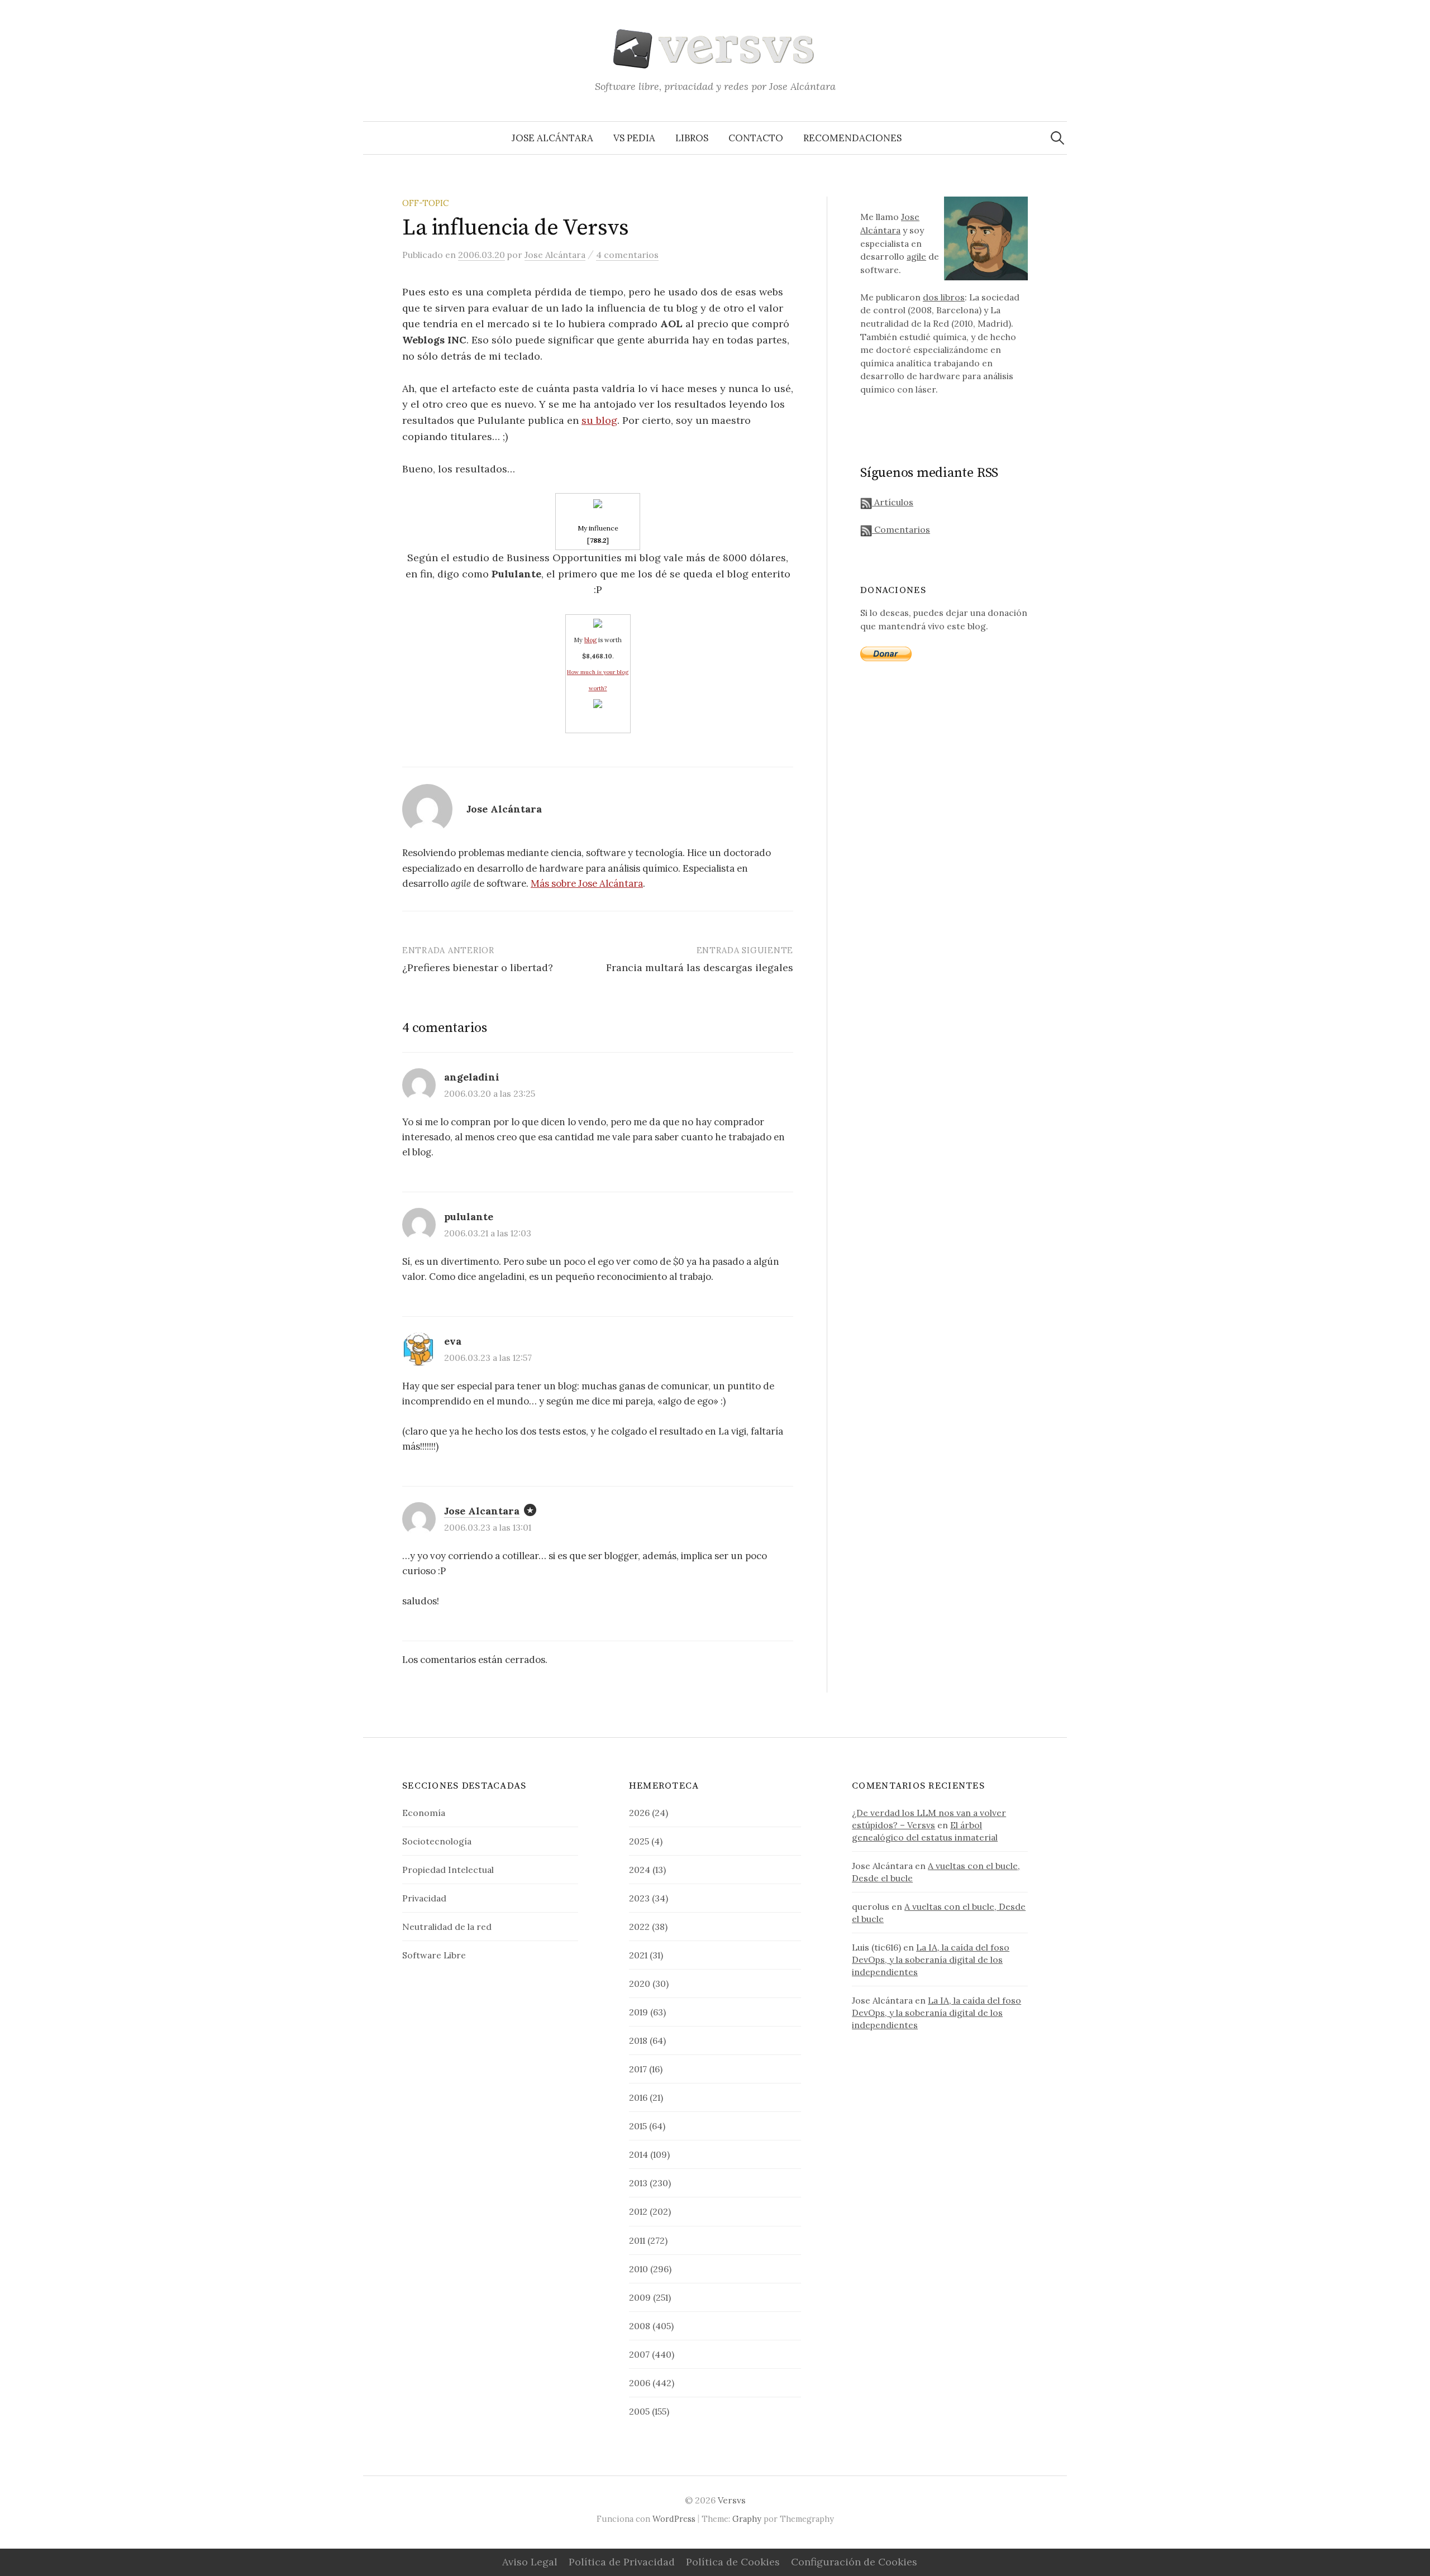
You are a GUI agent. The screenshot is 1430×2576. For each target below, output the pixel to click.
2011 (637, 2240)
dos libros (944, 297)
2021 (638, 1955)
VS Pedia (634, 138)
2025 (639, 1841)
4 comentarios (627, 255)
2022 (639, 1927)
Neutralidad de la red (447, 1927)
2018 (638, 2040)
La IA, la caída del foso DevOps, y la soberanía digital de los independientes (931, 1960)
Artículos (893, 502)
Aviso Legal (530, 2562)
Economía (424, 1813)
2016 (638, 2097)
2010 (638, 2269)
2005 (639, 2411)
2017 (638, 2069)
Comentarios (901, 529)
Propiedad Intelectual (448, 1870)
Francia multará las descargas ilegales (700, 967)
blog (590, 640)
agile (916, 256)
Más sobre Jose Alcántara (587, 883)
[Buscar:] (1057, 138)
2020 (640, 1984)
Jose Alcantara (482, 1511)
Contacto (756, 138)
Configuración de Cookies (854, 2562)
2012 (638, 2211)
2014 (638, 2154)
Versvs (732, 2500)
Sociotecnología (437, 1841)
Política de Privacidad (622, 2562)
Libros (692, 138)
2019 (638, 2012)
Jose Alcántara (552, 138)
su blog (599, 420)
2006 (640, 2383)
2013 (638, 2183)
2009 (640, 2297)
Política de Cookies (733, 2562)
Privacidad (424, 1898)
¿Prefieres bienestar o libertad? (478, 967)
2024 (640, 1870)
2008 (640, 2326)
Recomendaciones (852, 138)
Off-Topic (425, 203)
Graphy (747, 2519)
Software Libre (434, 1955)
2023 (639, 1898)
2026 (639, 1813)
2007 (639, 2354)
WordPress (674, 2519)
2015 (638, 2126)
